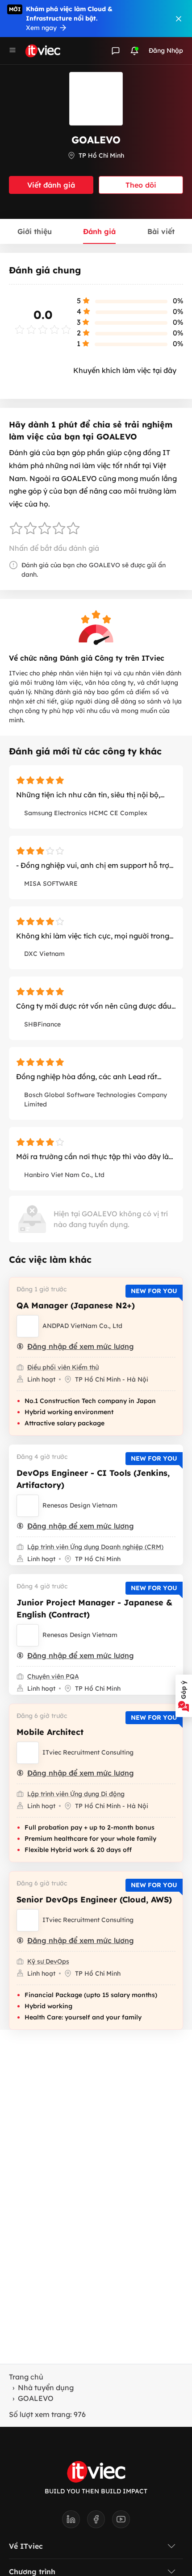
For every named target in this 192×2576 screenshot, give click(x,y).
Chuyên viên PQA (53, 1676)
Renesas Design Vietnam (80, 1505)
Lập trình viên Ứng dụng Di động (76, 1794)
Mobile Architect (50, 1732)
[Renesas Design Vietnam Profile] (28, 1506)
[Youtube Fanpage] (121, 2522)
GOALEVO (36, 2398)
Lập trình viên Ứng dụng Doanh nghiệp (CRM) (95, 1547)
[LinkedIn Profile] (75, 2522)
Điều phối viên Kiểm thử (63, 1367)
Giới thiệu (35, 231)
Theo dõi (141, 185)
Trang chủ (26, 2377)
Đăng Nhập (166, 50)
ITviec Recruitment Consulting (88, 1752)
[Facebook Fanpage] (100, 2522)
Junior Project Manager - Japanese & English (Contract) (94, 1608)
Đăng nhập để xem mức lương (81, 1346)
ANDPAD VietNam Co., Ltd (82, 1326)
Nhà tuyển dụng (46, 2388)
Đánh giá (99, 231)
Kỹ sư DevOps (48, 1961)
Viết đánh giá (51, 185)
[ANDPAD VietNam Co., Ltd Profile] (28, 1326)
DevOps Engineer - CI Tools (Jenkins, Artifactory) (93, 1479)
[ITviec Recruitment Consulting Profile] (28, 1753)
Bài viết (161, 231)
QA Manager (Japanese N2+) (76, 1305)
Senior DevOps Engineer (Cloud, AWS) (94, 1900)
